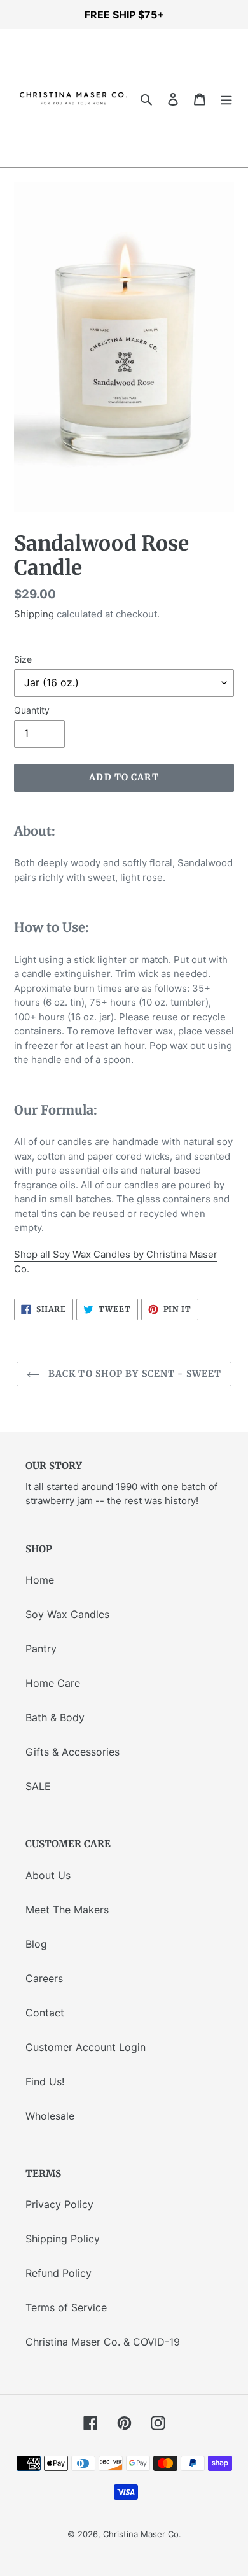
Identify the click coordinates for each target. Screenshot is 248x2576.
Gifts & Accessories (72, 1752)
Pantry (41, 1649)
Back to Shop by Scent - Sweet (134, 1374)
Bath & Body (55, 1717)
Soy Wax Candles (67, 1614)
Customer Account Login (86, 2047)
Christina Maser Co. (142, 2534)
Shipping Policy (63, 2239)
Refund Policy (59, 2273)
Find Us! (45, 2081)
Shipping (34, 614)
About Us (48, 1875)
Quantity (32, 710)
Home (40, 1580)
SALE (38, 1786)
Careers (44, 1978)
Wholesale (50, 2116)
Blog (36, 1944)
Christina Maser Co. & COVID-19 (103, 2342)
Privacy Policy (59, 2204)
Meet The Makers (67, 1910)
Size (23, 659)
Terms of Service (66, 2307)
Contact (45, 2013)
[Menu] (226, 99)
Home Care (53, 1683)
